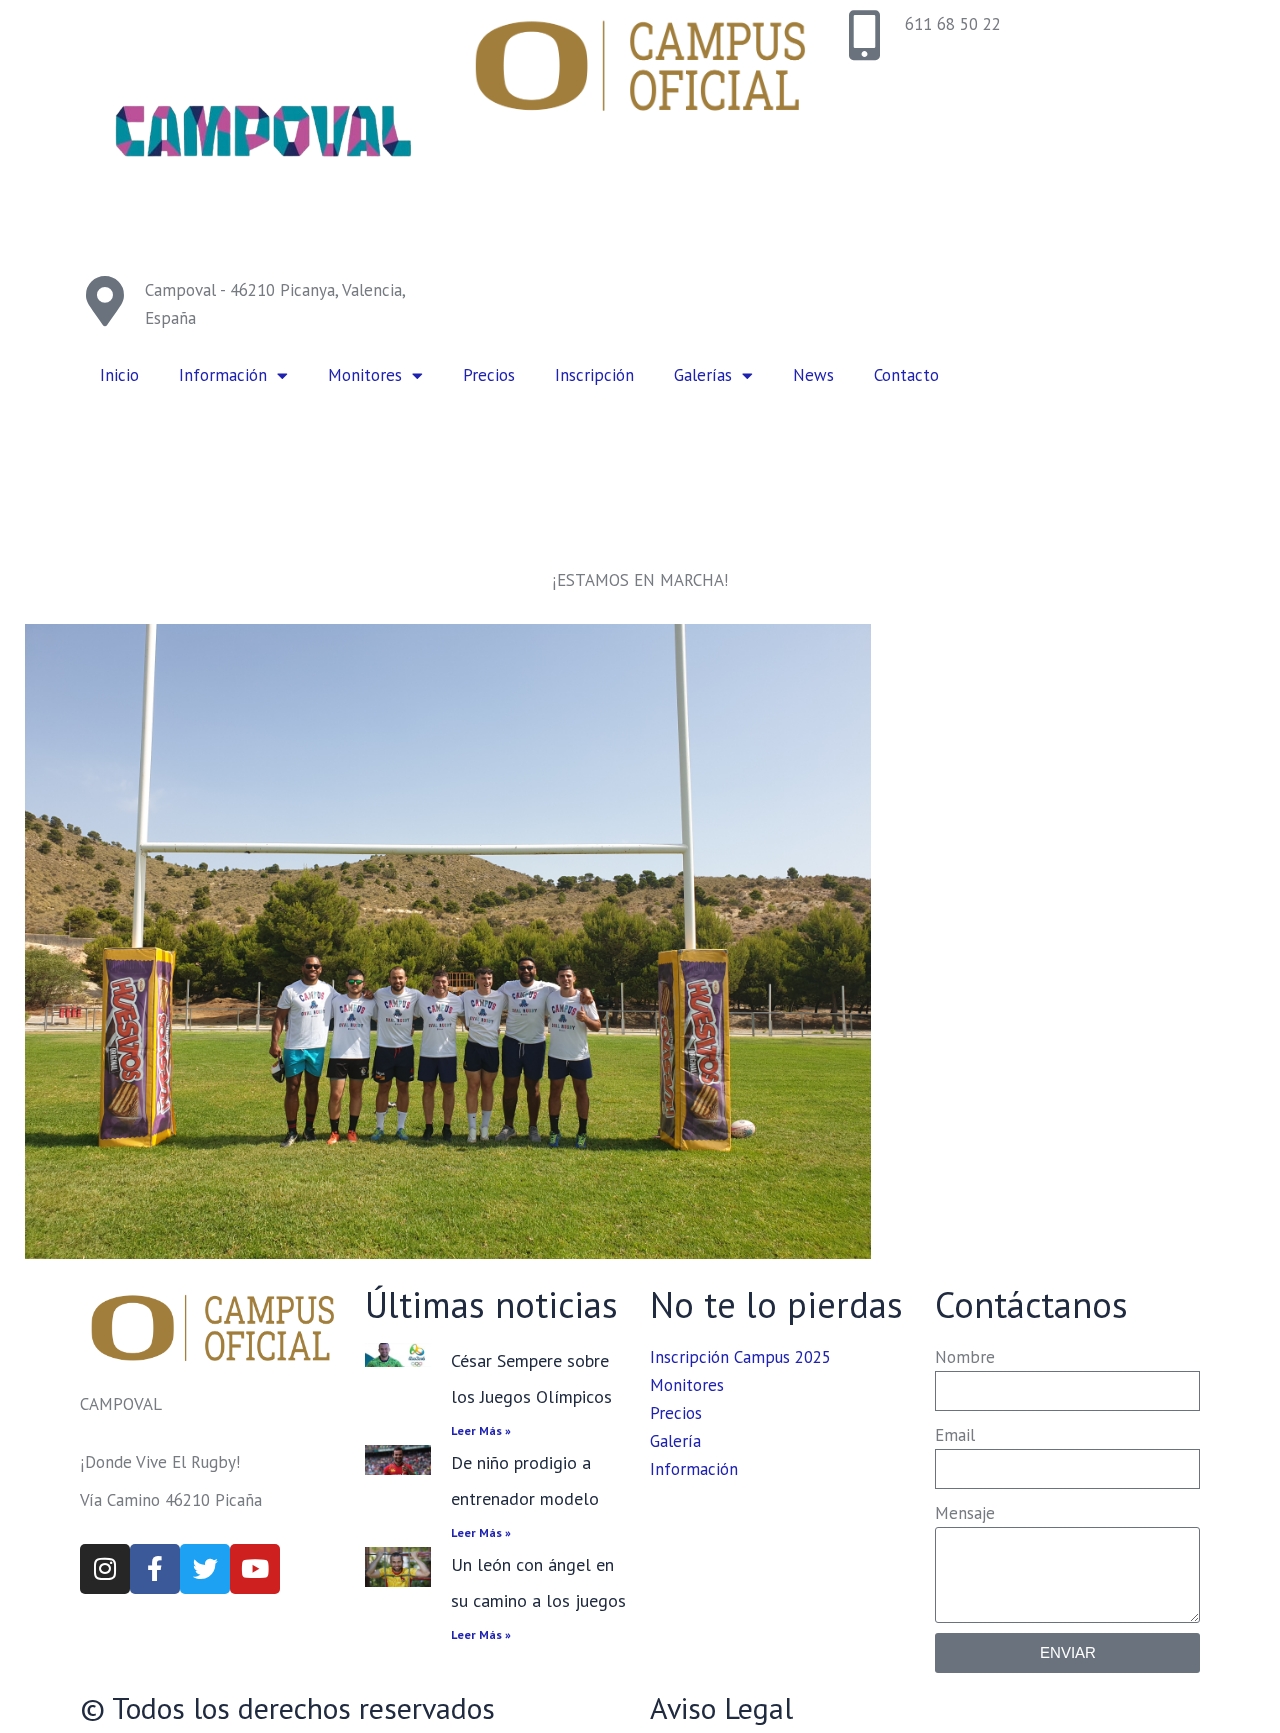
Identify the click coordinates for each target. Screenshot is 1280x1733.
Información (223, 375)
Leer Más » (481, 1430)
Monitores (365, 375)
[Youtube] (255, 1569)
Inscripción (594, 375)
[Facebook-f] (155, 1569)
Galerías (703, 375)
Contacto (906, 375)
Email (955, 1435)
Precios (489, 375)
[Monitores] (448, 941)
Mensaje (965, 1513)
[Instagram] (105, 1569)
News (813, 375)
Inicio (119, 375)
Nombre (965, 1357)
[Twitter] (205, 1569)
